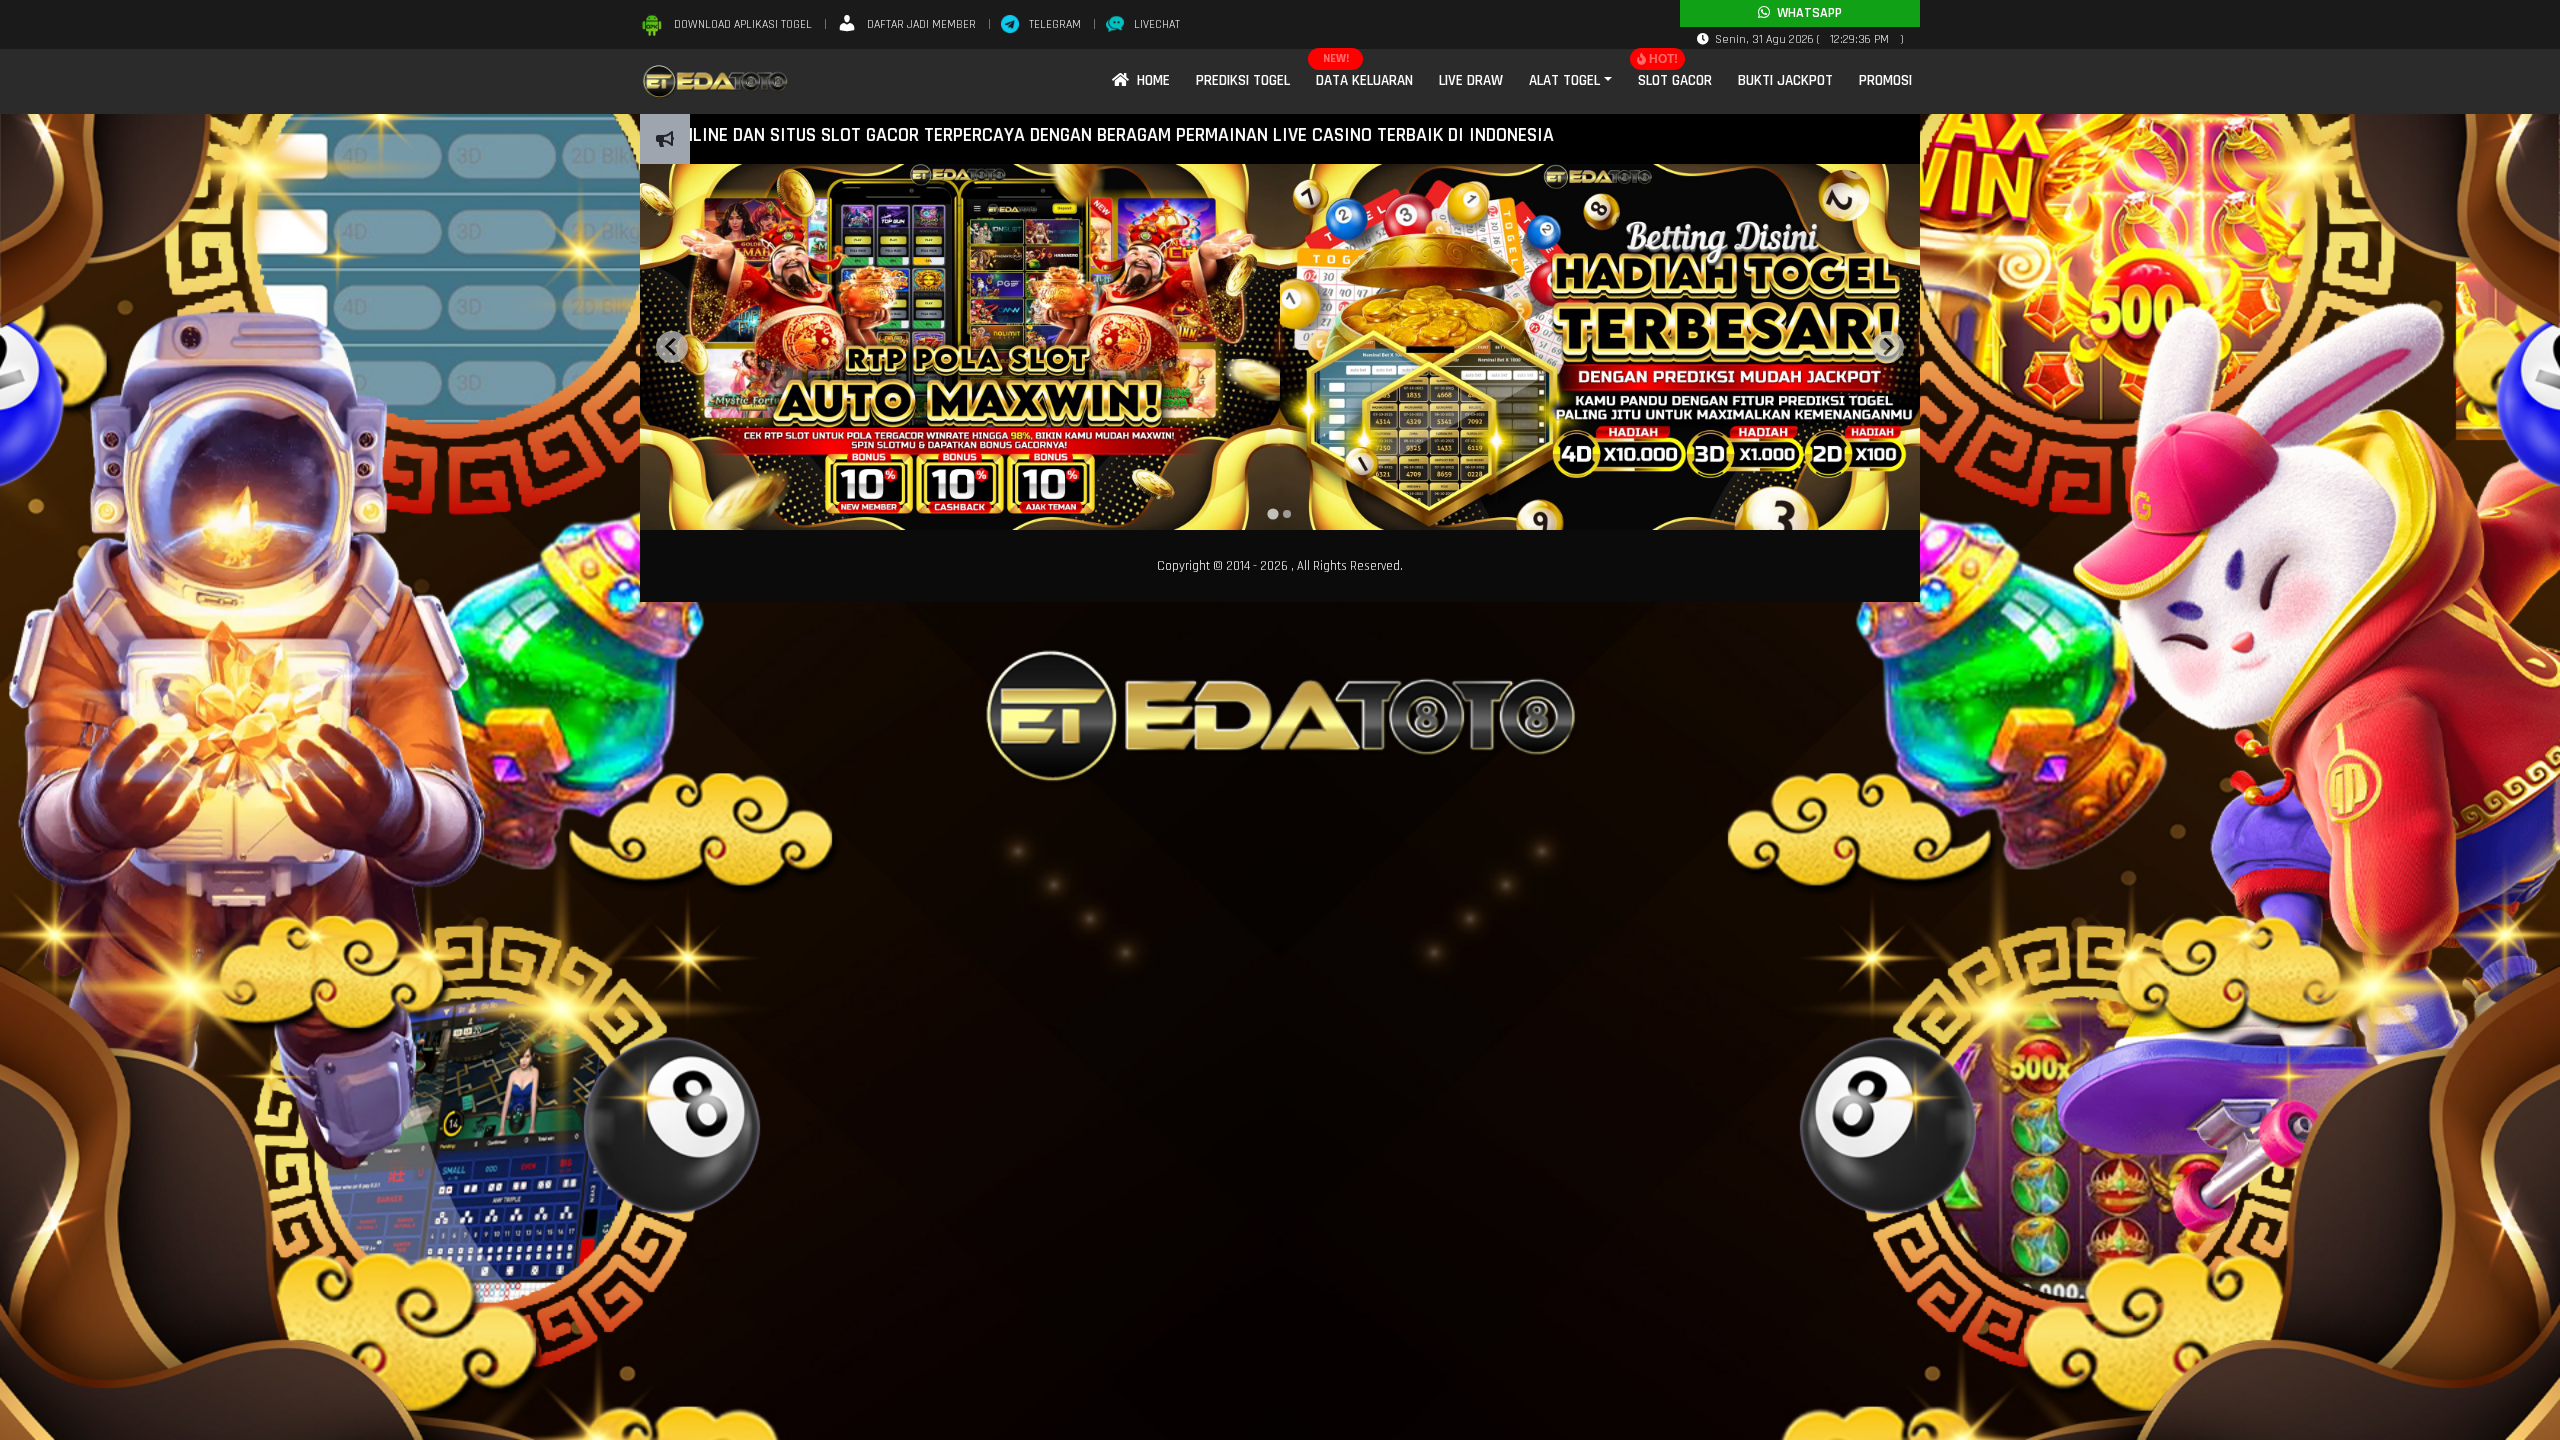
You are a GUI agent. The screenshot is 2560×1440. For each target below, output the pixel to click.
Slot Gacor (1675, 80)
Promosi (1885, 80)
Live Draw (1471, 80)
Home (1149, 80)
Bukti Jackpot (1785, 80)
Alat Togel (1564, 80)
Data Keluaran (1364, 80)
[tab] (1272, 513)
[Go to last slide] (672, 347)
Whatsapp (1806, 13)
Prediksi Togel (1243, 80)
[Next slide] (1888, 347)
